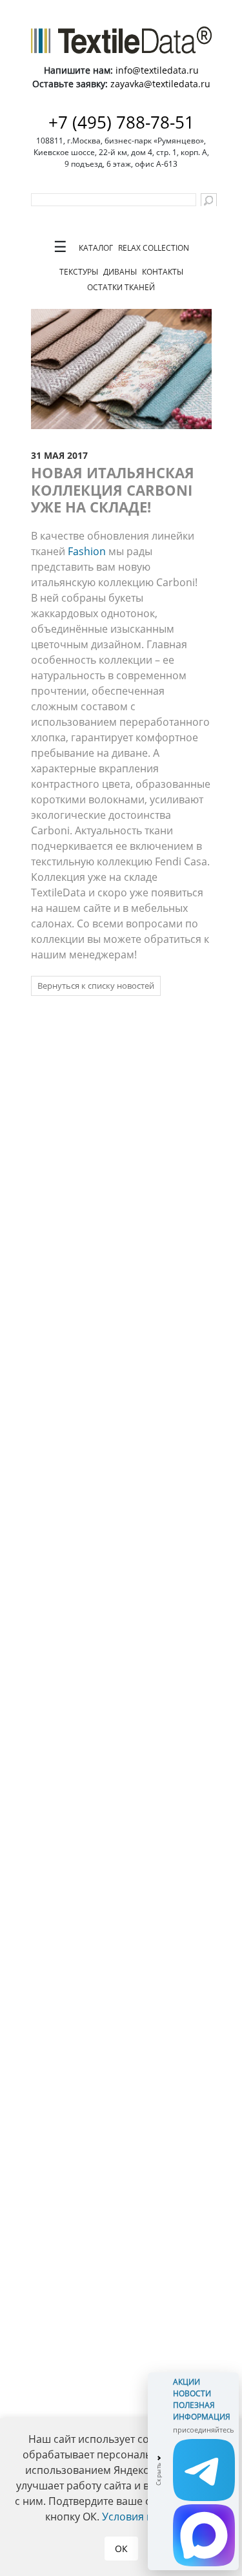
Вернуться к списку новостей (96, 986)
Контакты (163, 272)
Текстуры (79, 272)
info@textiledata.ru (157, 70)
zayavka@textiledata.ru (160, 84)
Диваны (120, 272)
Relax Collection (154, 248)
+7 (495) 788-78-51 (121, 122)
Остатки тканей (121, 287)
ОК (121, 2549)
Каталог (96, 248)
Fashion (87, 551)
